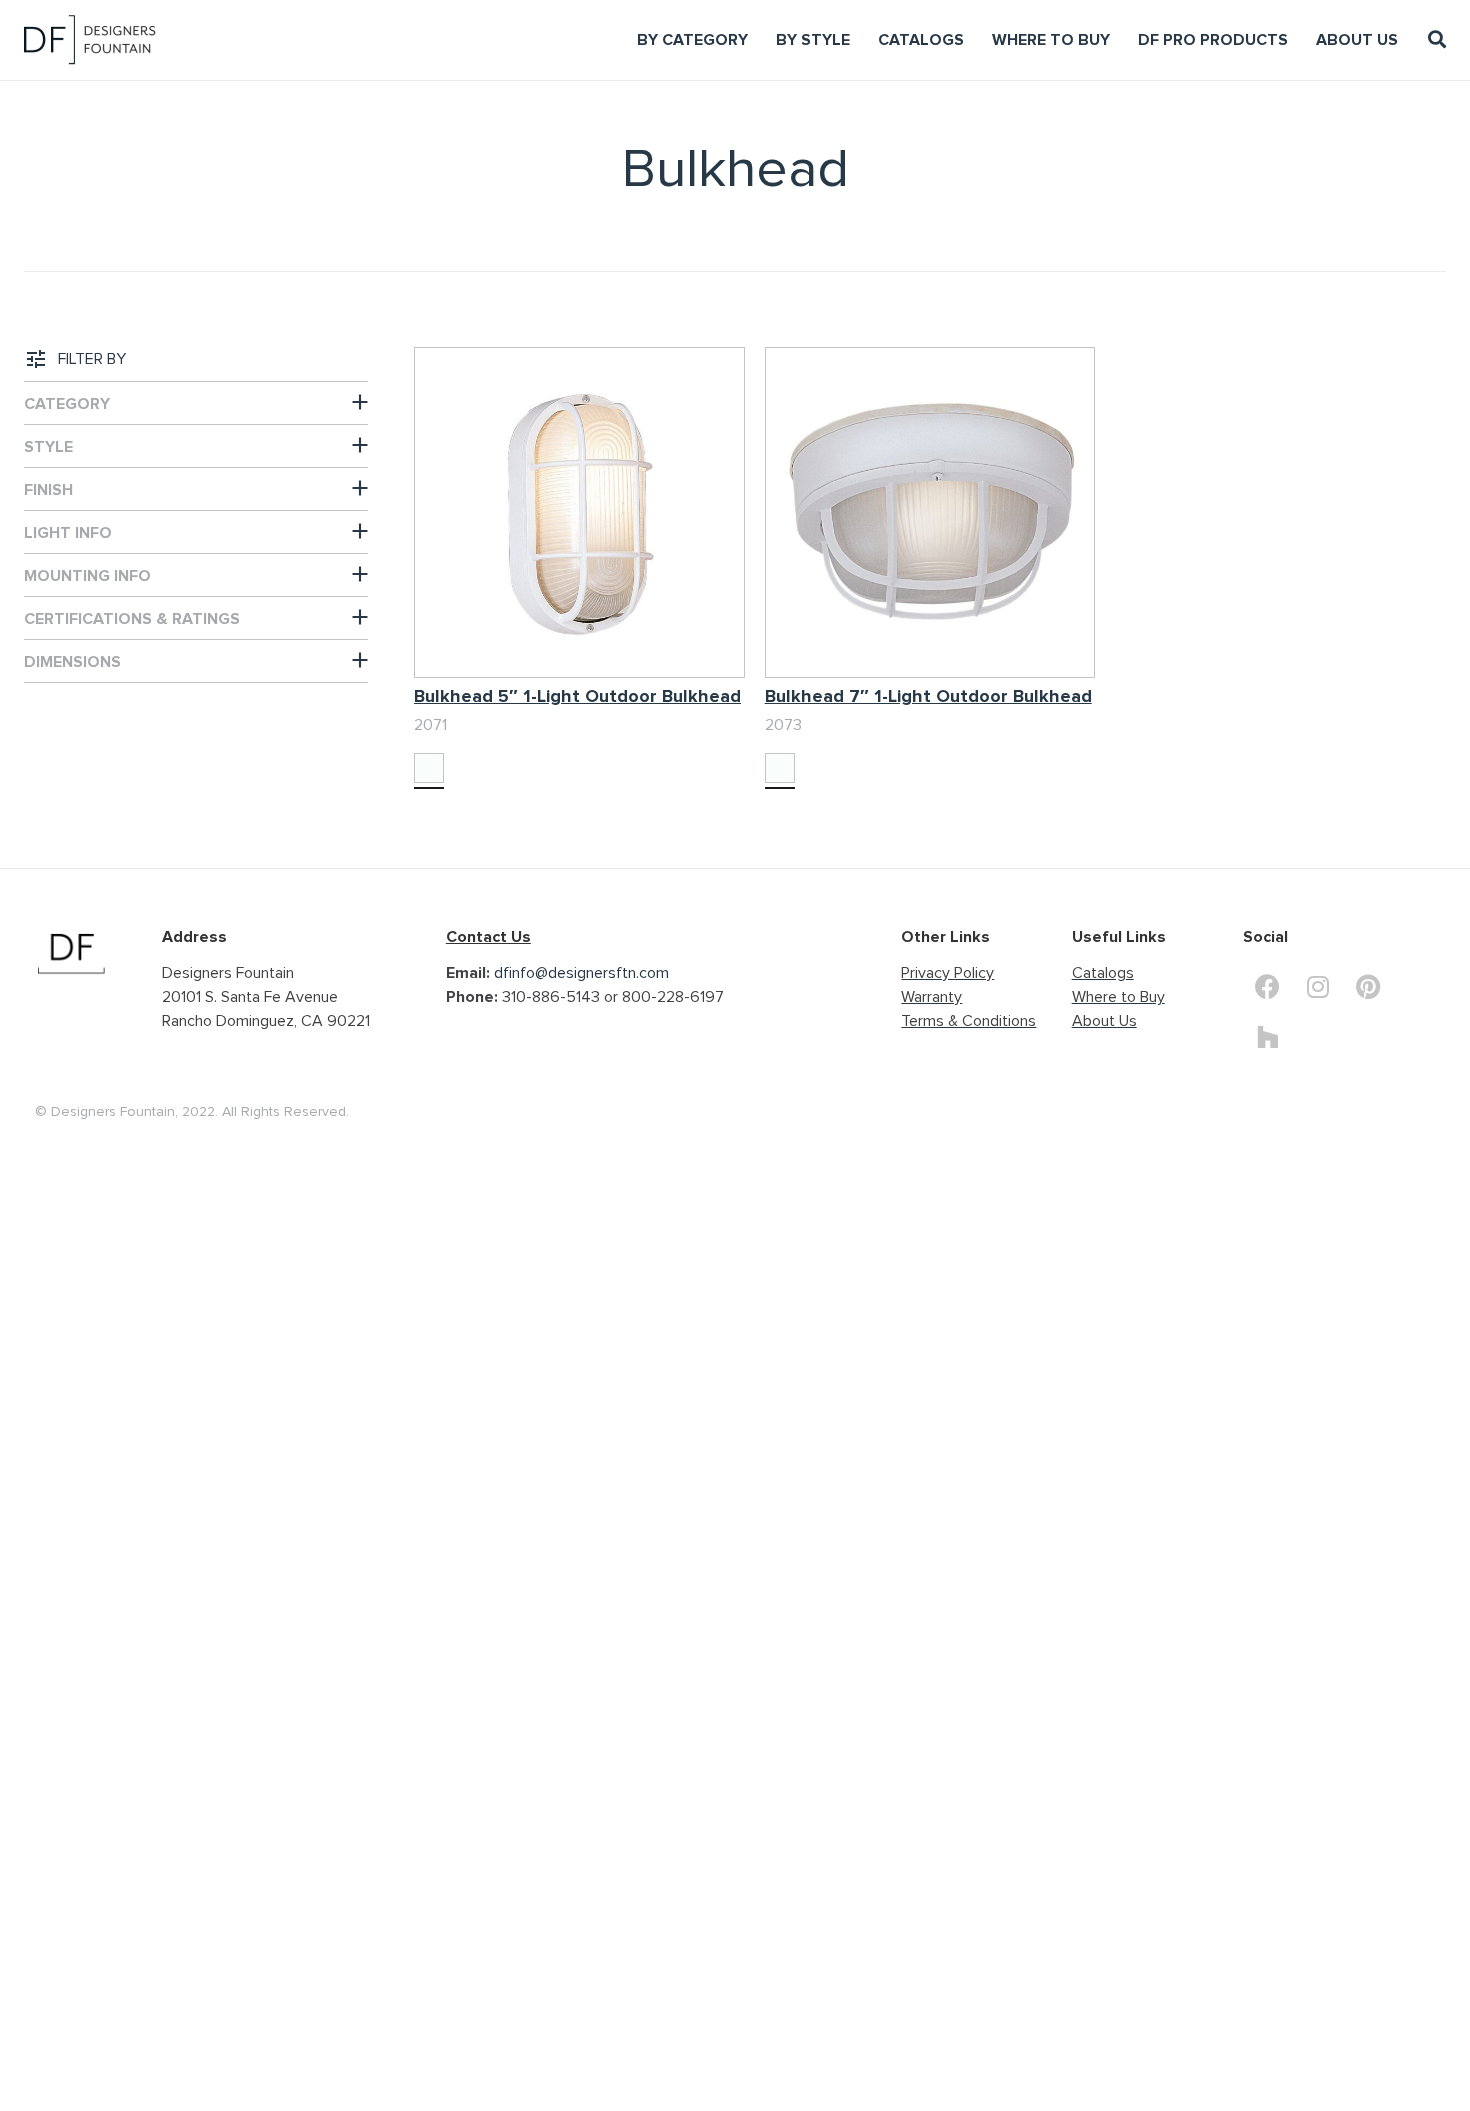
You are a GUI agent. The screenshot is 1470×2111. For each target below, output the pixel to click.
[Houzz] (1268, 1036)
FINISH (48, 490)
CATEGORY (67, 404)
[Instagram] (1318, 986)
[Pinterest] (1368, 986)
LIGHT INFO (68, 533)
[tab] (196, 403)
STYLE (48, 447)
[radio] (429, 768)
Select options (464, 727)
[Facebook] (1268, 986)
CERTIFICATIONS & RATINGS (132, 619)
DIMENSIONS (72, 662)
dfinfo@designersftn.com (581, 973)
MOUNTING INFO (87, 576)
